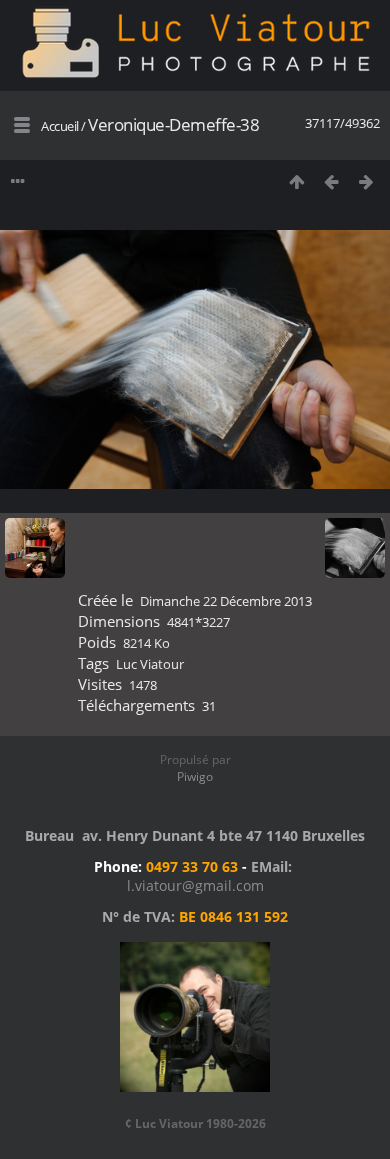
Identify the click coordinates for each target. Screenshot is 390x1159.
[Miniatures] (296, 181)
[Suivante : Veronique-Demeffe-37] (366, 181)
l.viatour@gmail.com (195, 885)
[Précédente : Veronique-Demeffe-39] (331, 181)
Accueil (60, 126)
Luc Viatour (150, 664)
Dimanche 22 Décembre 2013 (226, 601)
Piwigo (195, 776)
